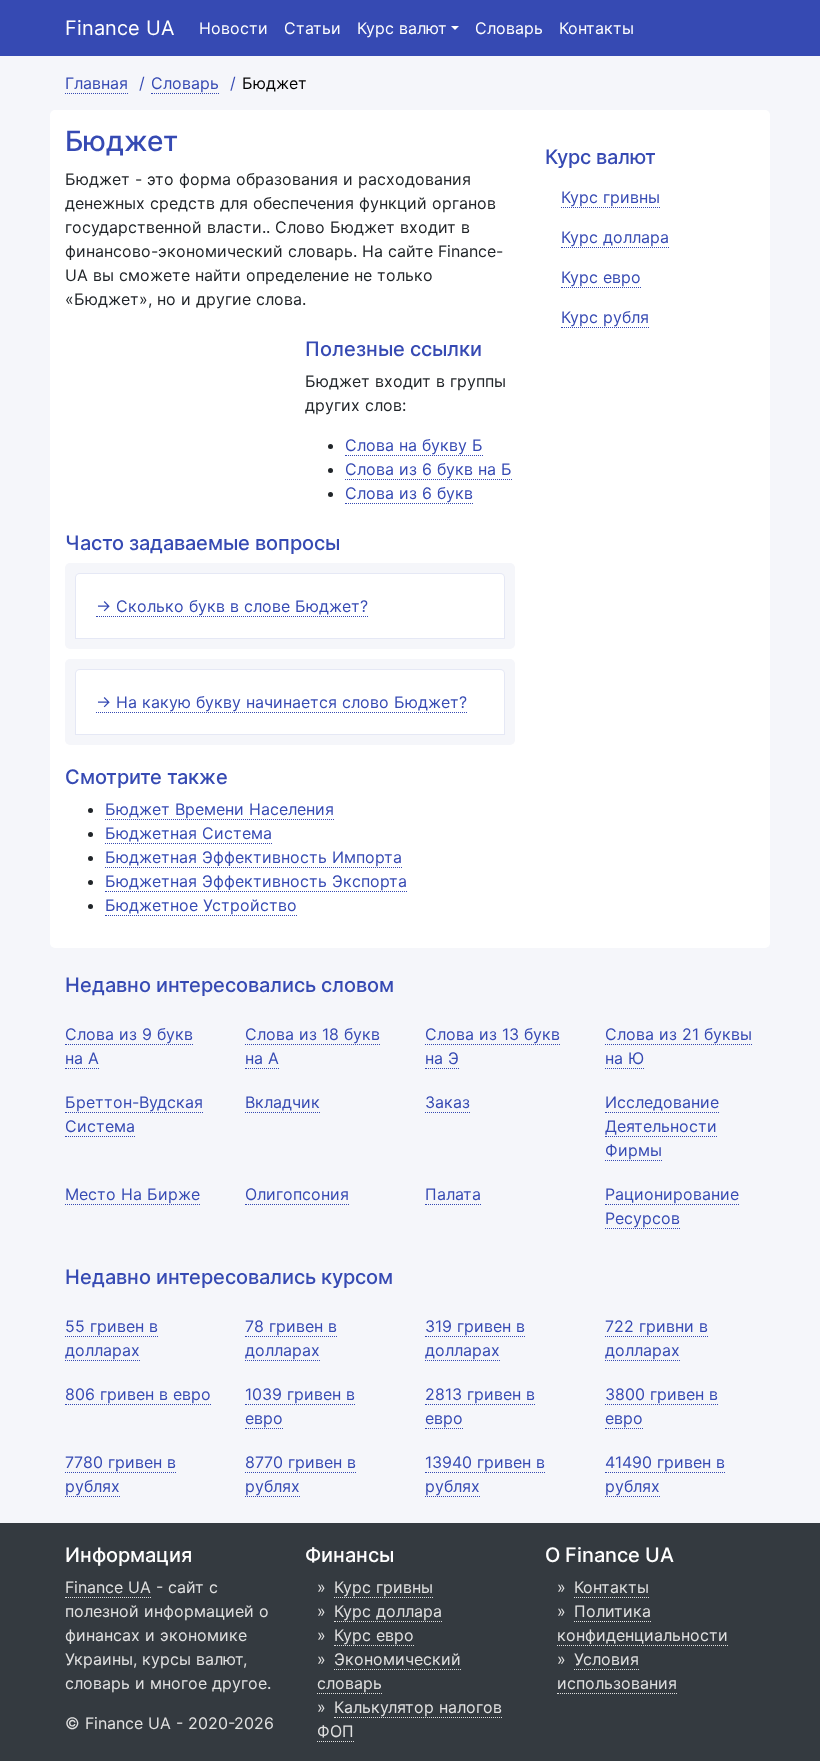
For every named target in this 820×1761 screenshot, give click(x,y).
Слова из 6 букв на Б (428, 469)
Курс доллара (388, 1611)
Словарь (509, 28)
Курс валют (402, 28)
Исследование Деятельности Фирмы (662, 1126)
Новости (233, 28)
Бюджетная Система (188, 833)
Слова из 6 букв (409, 493)
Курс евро (374, 1635)
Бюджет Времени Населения (219, 809)
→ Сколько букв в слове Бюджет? (232, 606)
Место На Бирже (132, 1194)
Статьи (312, 28)
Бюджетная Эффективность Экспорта (256, 881)
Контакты (596, 28)
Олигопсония (297, 1194)
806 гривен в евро (138, 1394)
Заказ (447, 1102)
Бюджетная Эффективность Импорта (253, 857)
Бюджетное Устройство (201, 905)
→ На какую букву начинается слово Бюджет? (281, 702)
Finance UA (120, 28)
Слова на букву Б (414, 445)
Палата (453, 1194)
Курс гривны (383, 1587)
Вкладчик (282, 1102)
